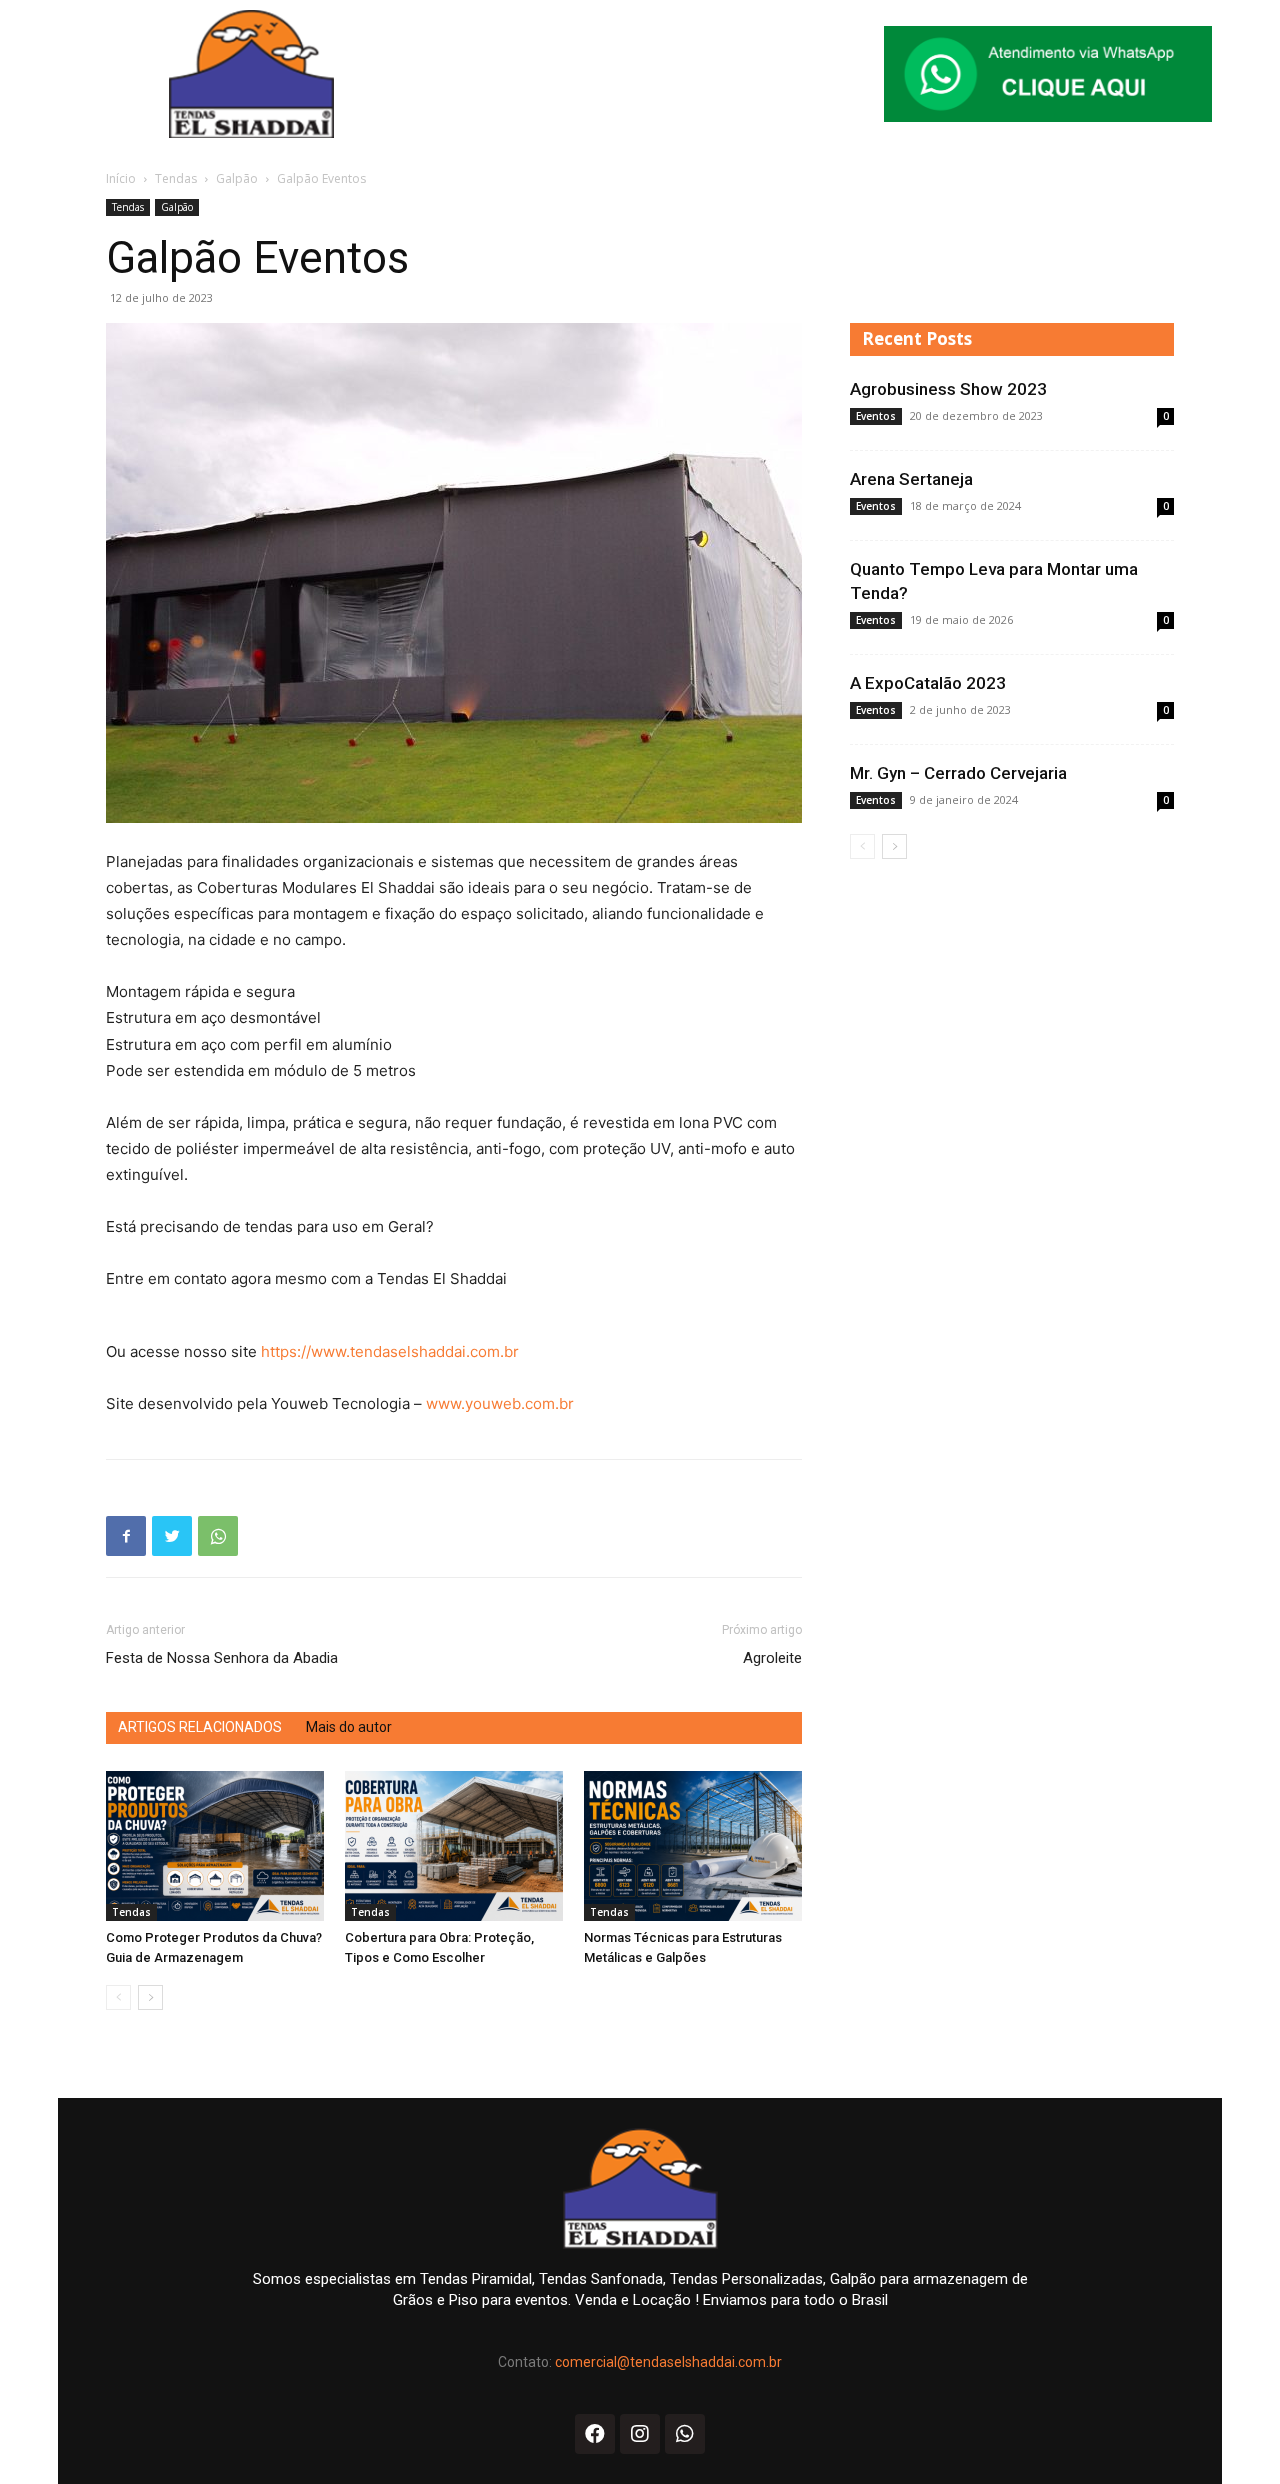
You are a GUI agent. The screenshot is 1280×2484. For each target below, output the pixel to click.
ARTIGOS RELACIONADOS (200, 1727)
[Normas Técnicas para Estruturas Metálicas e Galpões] (693, 1846)
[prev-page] (118, 1997)
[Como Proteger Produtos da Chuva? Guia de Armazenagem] (215, 1846)
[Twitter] (172, 1536)
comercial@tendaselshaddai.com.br (668, 2362)
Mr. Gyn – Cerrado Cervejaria (958, 773)
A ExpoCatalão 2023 (928, 683)
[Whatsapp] (685, 2434)
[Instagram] (640, 2434)
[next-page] (150, 1997)
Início (121, 178)
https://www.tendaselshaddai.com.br (390, 1351)
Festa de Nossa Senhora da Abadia (222, 1658)
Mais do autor (349, 1727)
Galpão (237, 178)
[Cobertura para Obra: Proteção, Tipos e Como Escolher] (454, 1846)
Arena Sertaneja (911, 479)
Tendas (176, 178)
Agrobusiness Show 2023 (948, 389)
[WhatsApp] (218, 1536)
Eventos (876, 416)
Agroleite (772, 1658)
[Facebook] (126, 1536)
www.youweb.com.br (500, 1403)
